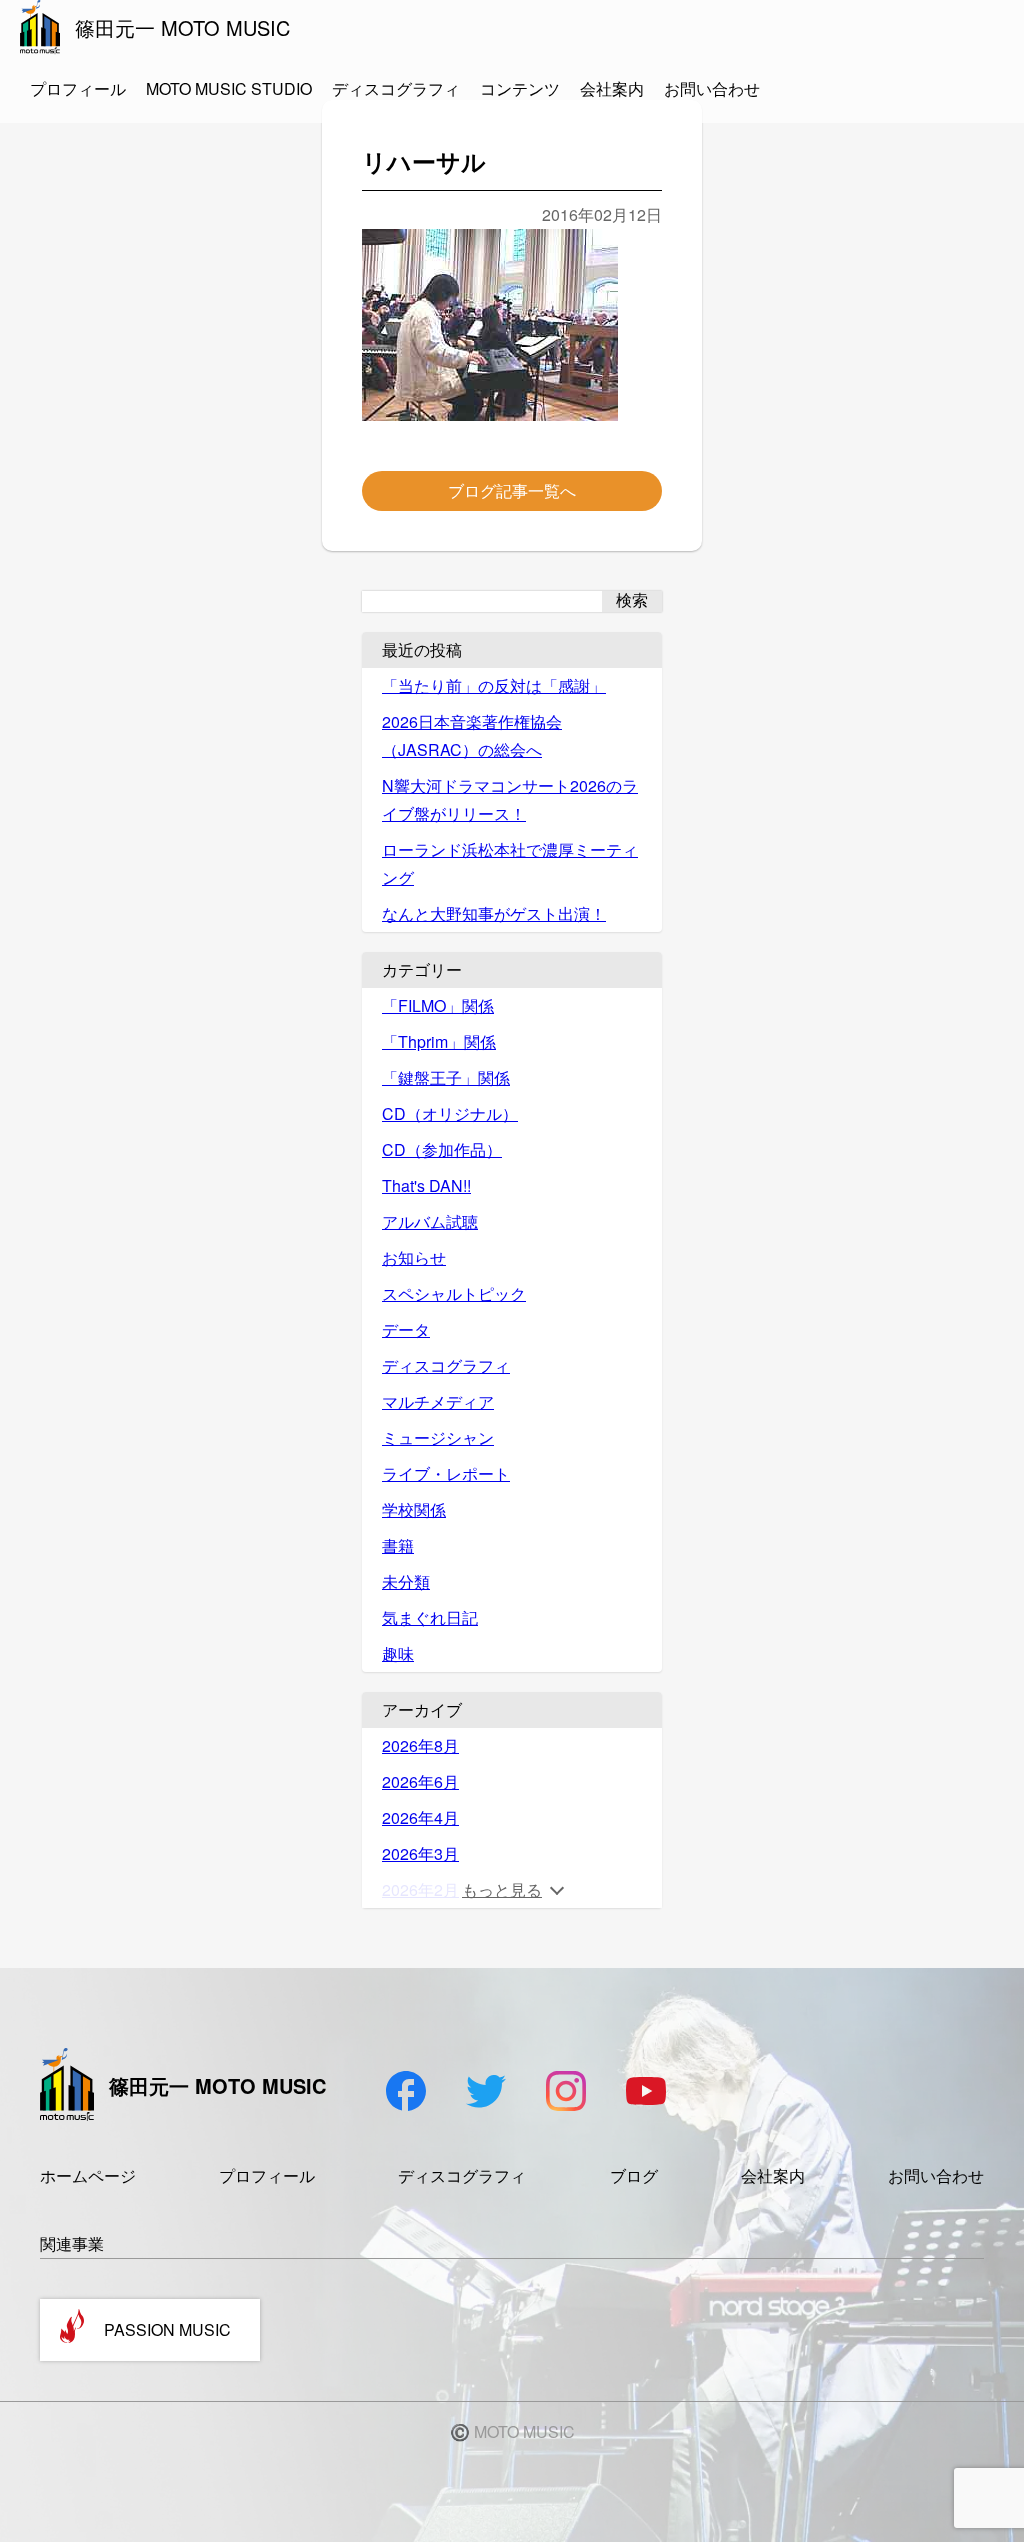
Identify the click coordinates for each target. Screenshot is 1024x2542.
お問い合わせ (712, 88)
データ (406, 1329)
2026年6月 (420, 1781)
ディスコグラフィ (396, 88)
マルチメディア (438, 1401)
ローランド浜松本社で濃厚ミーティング (510, 863)
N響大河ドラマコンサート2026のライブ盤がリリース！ (510, 799)
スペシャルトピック (454, 1293)
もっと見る (502, 1889)
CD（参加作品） (442, 1149)
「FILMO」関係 (438, 1005)
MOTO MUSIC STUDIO (229, 88)
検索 (632, 600)
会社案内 (612, 88)
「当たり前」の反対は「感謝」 (494, 685)
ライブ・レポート (446, 1473)
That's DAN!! (426, 1185)
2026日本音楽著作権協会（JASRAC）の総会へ (472, 735)
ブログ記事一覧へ (512, 490)
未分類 (406, 1581)
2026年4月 (420, 1817)
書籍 (398, 1545)
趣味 (398, 1653)
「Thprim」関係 (439, 1041)
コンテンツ (520, 88)
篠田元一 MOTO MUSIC (182, 27)
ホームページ (88, 2175)
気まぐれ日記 (430, 1617)
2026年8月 (420, 1745)
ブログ (634, 2175)
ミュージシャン (438, 1437)
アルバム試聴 (430, 1221)
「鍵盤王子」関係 (446, 1077)
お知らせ (414, 1257)
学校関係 (414, 1509)
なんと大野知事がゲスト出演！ (494, 913)
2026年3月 (420, 1853)
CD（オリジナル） (450, 1113)
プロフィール (78, 88)
